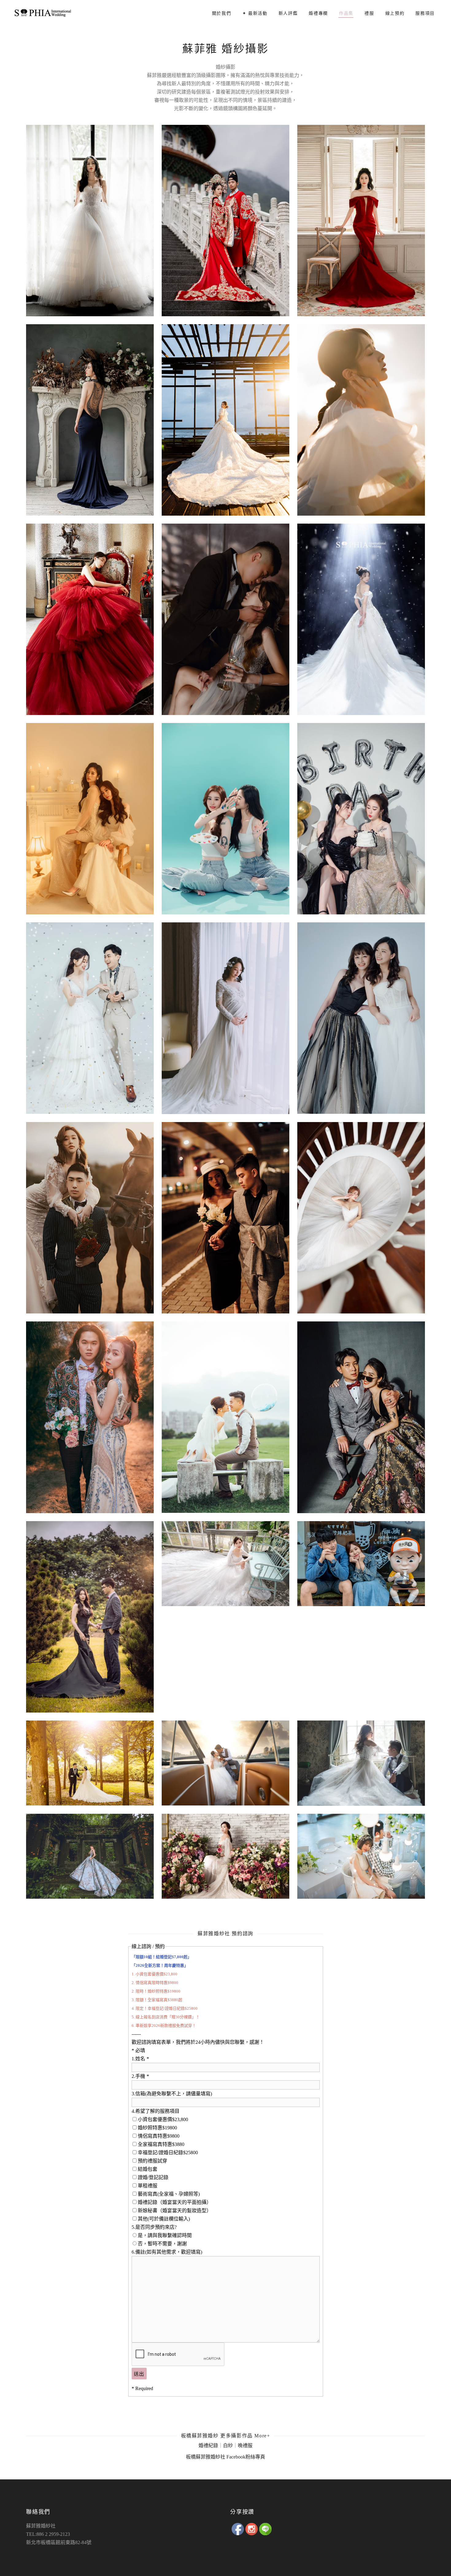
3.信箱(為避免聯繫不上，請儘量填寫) (172, 2094)
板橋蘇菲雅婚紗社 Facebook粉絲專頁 (225, 2457)
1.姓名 (140, 2059)
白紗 (228, 2445)
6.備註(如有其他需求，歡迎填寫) (167, 2252)
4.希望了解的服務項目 (156, 2111)
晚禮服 (245, 2445)
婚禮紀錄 (208, 2445)
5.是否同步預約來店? (154, 2227)
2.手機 (140, 2076)
